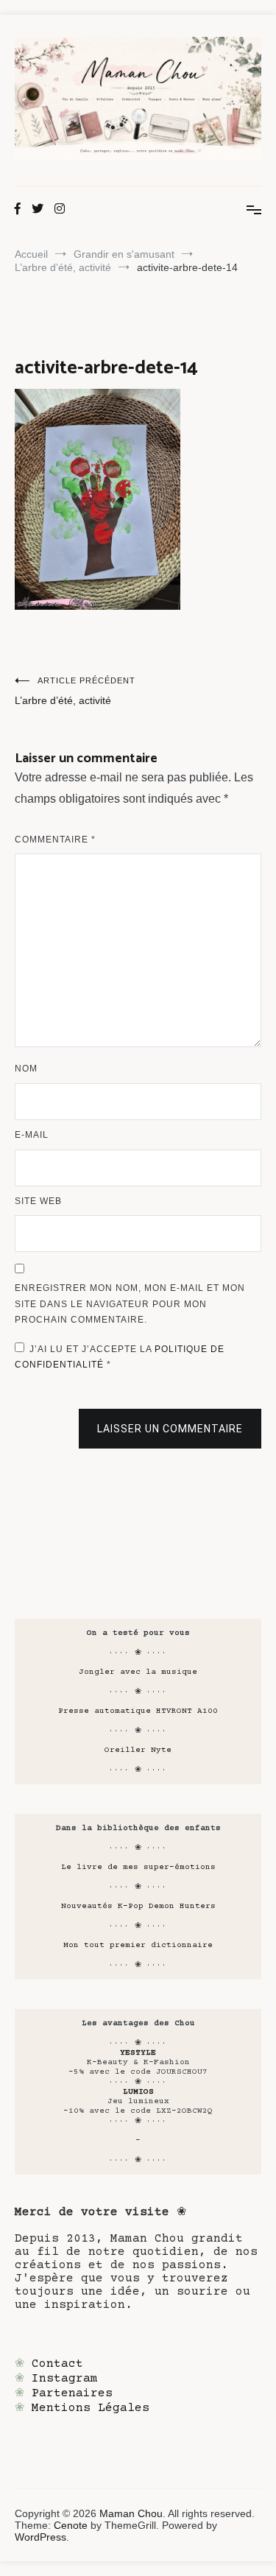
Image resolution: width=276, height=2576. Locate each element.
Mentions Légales (91, 2408)
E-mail (32, 1135)
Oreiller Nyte (138, 1750)
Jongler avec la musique (138, 1672)
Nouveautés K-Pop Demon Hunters (138, 1906)
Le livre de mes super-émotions (138, 1867)
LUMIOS (138, 2092)
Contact (57, 2364)
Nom (26, 1069)
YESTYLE (138, 2053)
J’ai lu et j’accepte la (120, 1357)
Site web (38, 1201)
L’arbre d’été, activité (75, 691)
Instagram (65, 2379)
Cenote (71, 2525)
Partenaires (72, 2393)
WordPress (40, 2537)
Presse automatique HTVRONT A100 (138, 1711)
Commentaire (55, 840)
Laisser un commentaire (170, 1429)
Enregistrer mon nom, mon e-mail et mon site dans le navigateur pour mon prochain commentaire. (130, 1304)
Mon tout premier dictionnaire (138, 1945)
